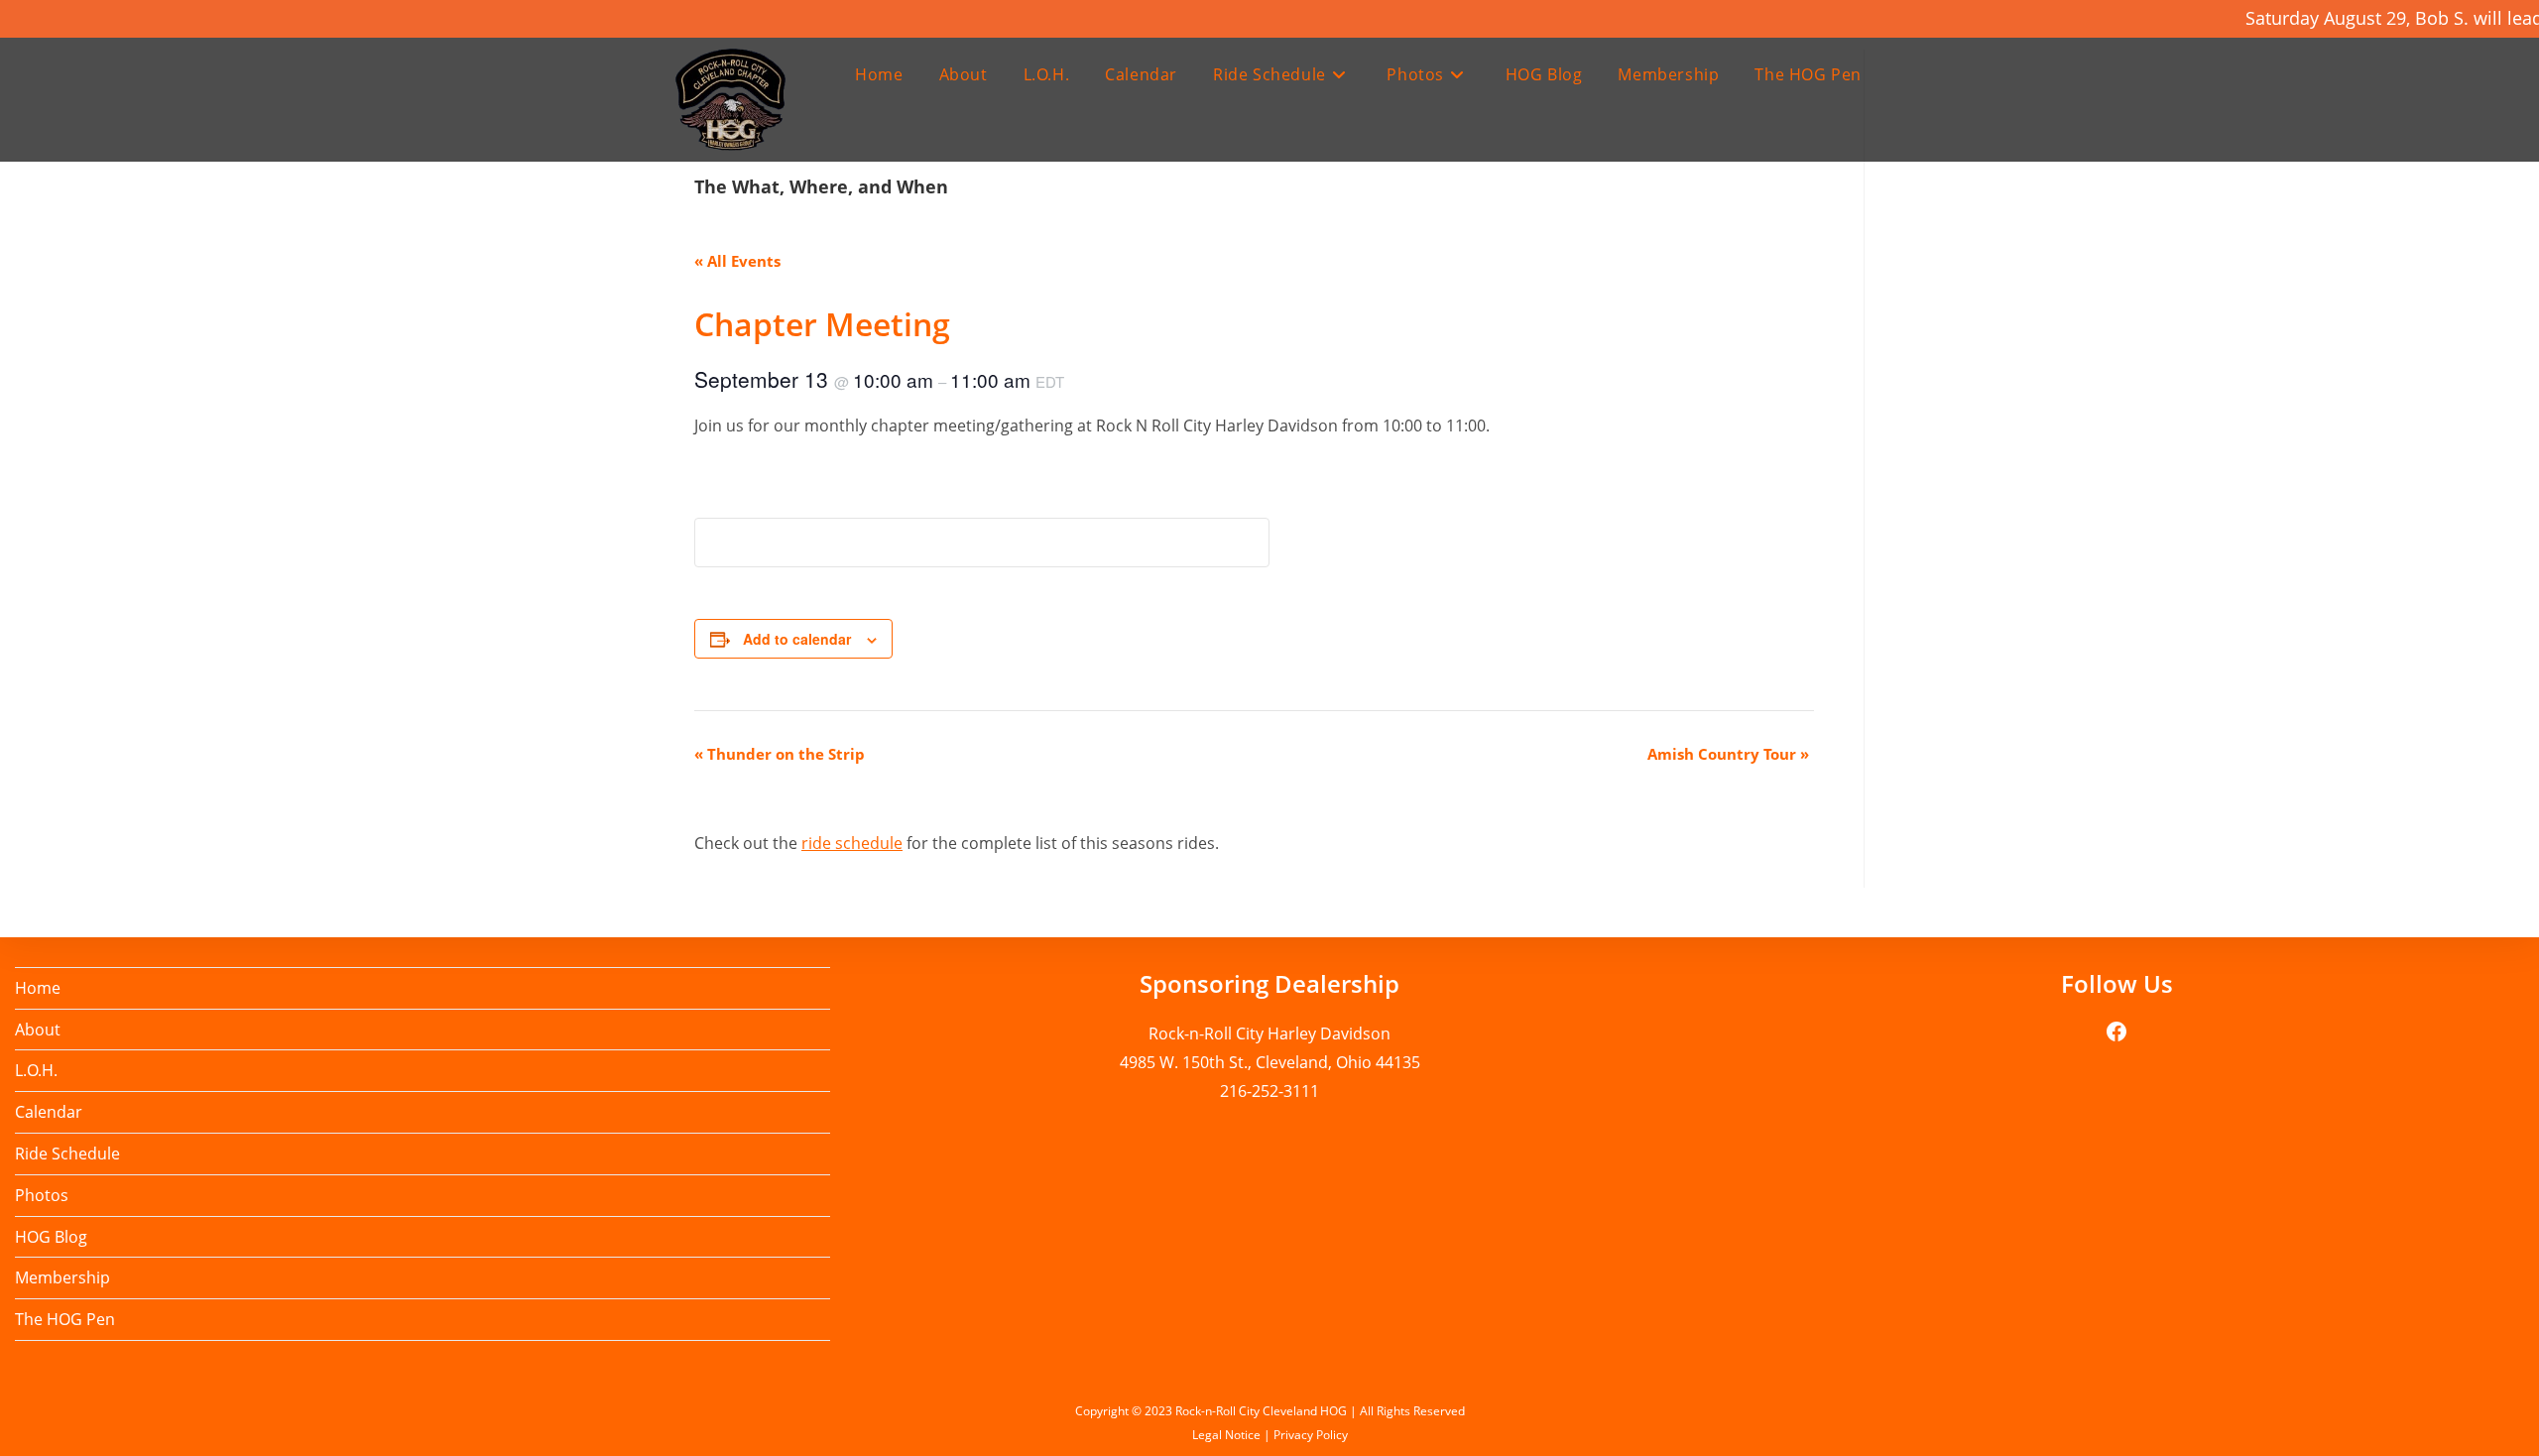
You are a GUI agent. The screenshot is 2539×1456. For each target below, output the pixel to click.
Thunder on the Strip (780, 754)
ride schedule (852, 843)
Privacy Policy (1311, 1435)
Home (38, 988)
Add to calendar (797, 639)
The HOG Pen (65, 1319)
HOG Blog (51, 1237)
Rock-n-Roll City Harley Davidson (1269, 1033)
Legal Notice (1226, 1435)
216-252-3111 (1269, 1091)
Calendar (49, 1112)
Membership (62, 1277)
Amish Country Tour (1728, 754)
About (38, 1030)
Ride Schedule (67, 1153)
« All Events (737, 261)
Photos (42, 1195)
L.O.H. (36, 1070)
